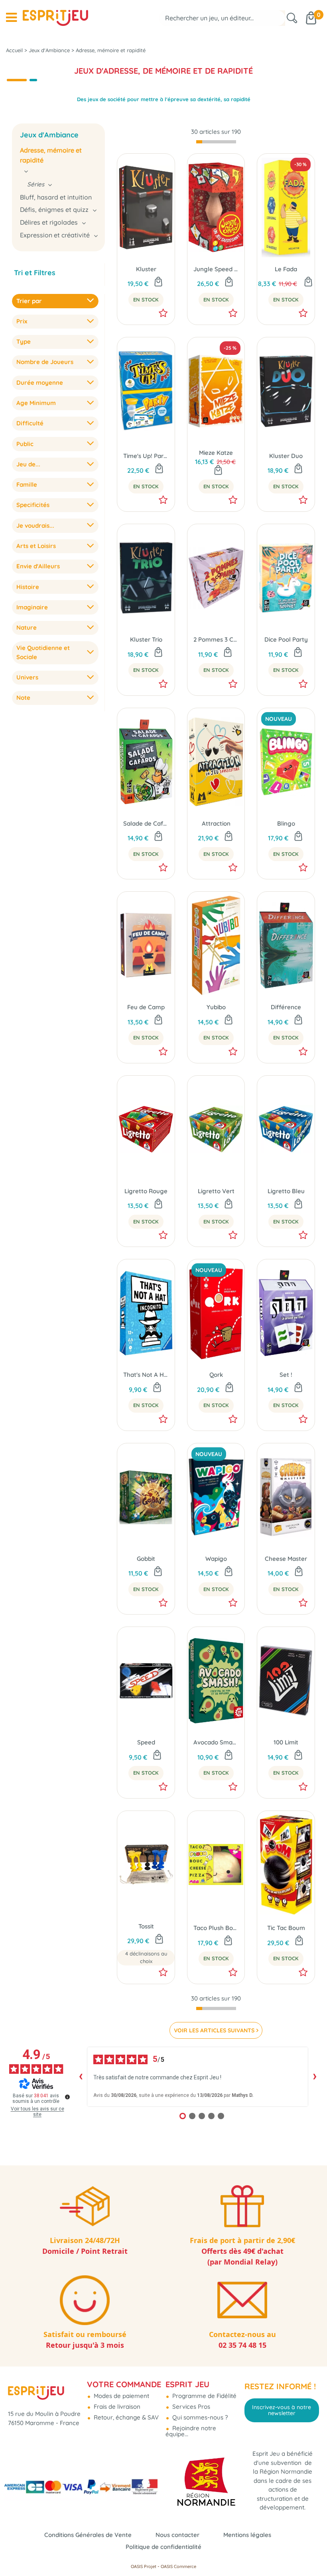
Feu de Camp (146, 1007)
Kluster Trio (146, 639)
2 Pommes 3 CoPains (216, 639)
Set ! (286, 1375)
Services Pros (190, 2407)
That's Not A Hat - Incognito (146, 1375)
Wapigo (216, 1559)
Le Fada (286, 269)
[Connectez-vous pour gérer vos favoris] (163, 313)
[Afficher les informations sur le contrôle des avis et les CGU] (67, 2097)
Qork (216, 1375)
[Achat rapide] (158, 282)
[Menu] (11, 18)
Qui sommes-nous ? (199, 2417)
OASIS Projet (144, 2566)
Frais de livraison (116, 2407)
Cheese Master (286, 1559)
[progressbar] (216, 142)
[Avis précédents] (81, 2077)
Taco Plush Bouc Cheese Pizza (216, 1928)
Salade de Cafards (146, 823)
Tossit (146, 1926)
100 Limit (286, 1742)
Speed (146, 1742)
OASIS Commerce (178, 2566)
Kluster (146, 269)
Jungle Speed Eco (216, 269)
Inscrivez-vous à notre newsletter (282, 2410)
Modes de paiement (121, 2396)
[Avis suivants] (315, 2077)
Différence (286, 1007)
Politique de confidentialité (163, 2547)
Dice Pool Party (286, 639)
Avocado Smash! (216, 1742)
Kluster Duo (286, 456)
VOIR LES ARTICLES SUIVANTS (214, 2030)
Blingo (286, 823)
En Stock (146, 299)
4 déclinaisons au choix (146, 1957)
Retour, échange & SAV (125, 2417)
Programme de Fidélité (204, 2396)
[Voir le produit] (159, 1940)
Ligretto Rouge (146, 1191)
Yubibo (216, 1007)
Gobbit (146, 1559)
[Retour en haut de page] (311, 2552)
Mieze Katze (216, 453)
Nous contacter (177, 2535)
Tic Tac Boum (286, 1928)
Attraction (216, 823)
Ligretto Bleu (286, 1191)
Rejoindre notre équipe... (191, 2431)
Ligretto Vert (216, 1191)
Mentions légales (247, 2535)
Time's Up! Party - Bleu (146, 456)
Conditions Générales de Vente (88, 2535)
